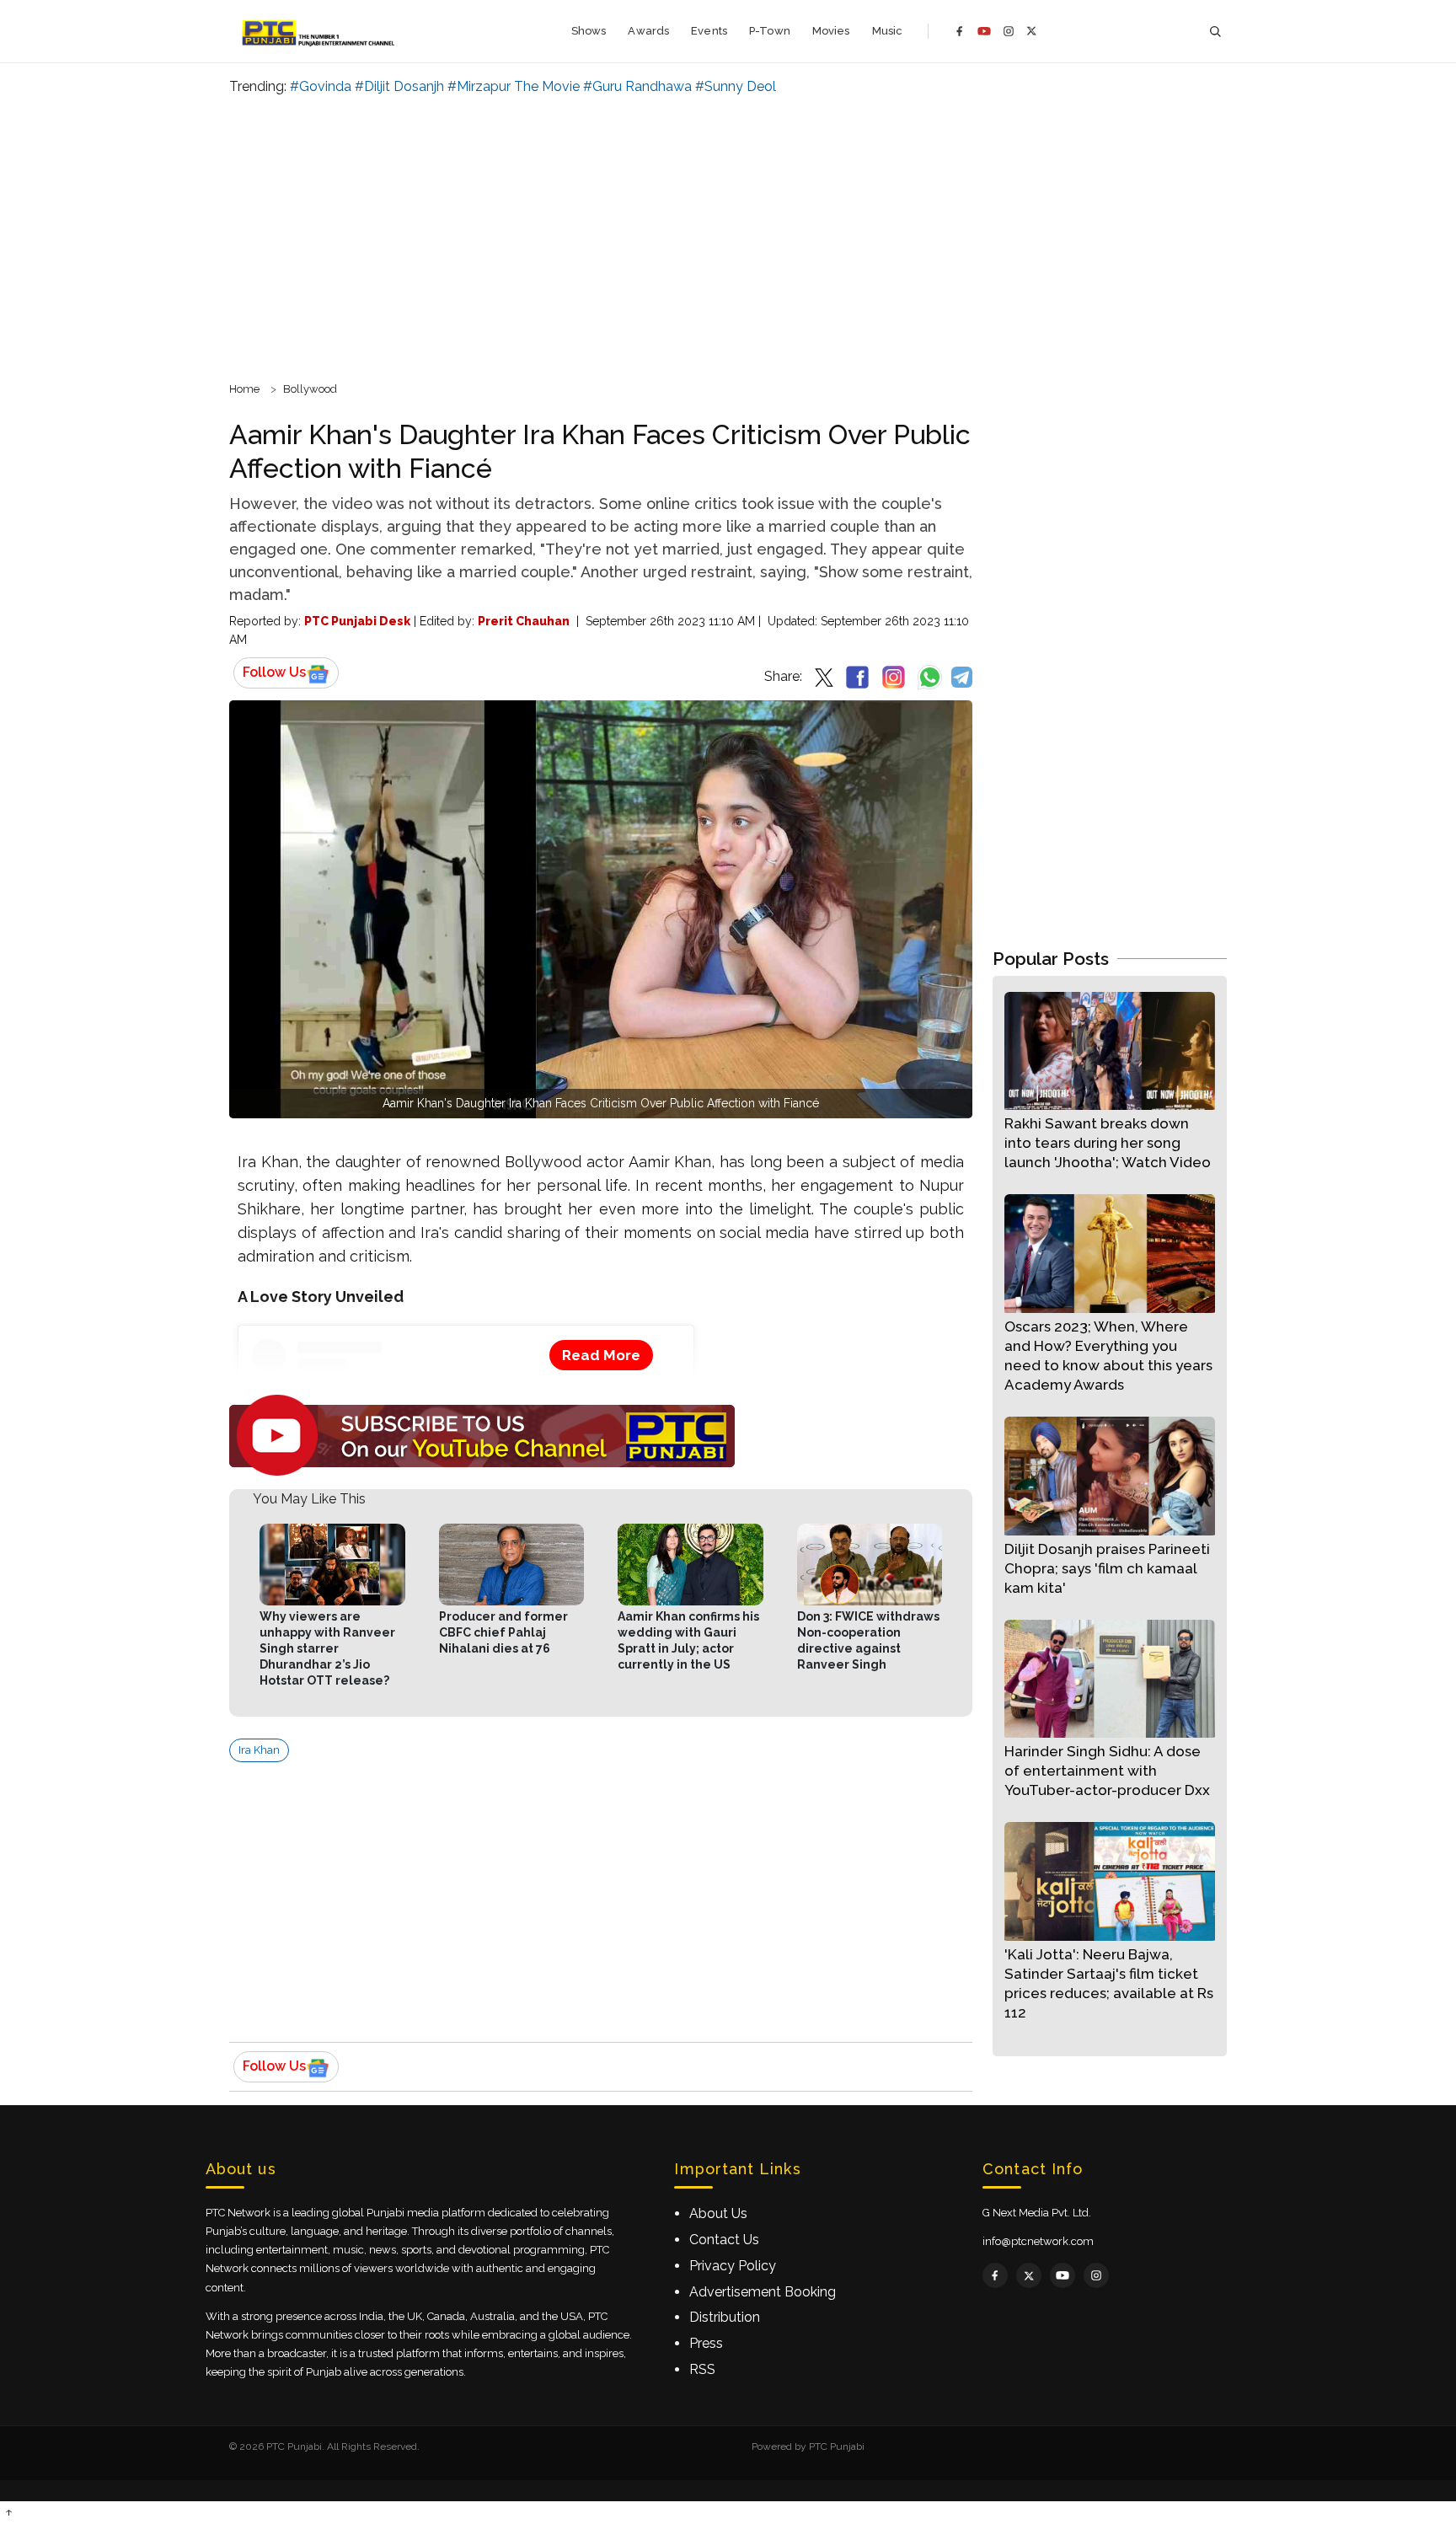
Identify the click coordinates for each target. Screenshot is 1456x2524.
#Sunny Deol (736, 86)
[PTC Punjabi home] (320, 31)
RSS (702, 2369)
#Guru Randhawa (637, 86)
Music (888, 31)
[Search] (1215, 32)
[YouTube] (984, 31)
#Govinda (321, 86)
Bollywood (310, 389)
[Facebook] (960, 31)
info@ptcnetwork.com (1038, 2241)
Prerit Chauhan (524, 621)
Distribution (725, 2317)
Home (244, 389)
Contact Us (724, 2240)
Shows (589, 31)
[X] (1032, 31)
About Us (718, 2213)
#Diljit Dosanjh (399, 86)
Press (706, 2343)
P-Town (770, 31)
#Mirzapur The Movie (514, 86)
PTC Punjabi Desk (357, 621)
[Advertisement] (728, 236)
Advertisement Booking (763, 2292)
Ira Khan (259, 1750)
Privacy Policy (733, 2266)
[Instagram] (1009, 31)
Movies (831, 31)
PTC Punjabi (837, 2446)
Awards (648, 31)
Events (709, 31)
